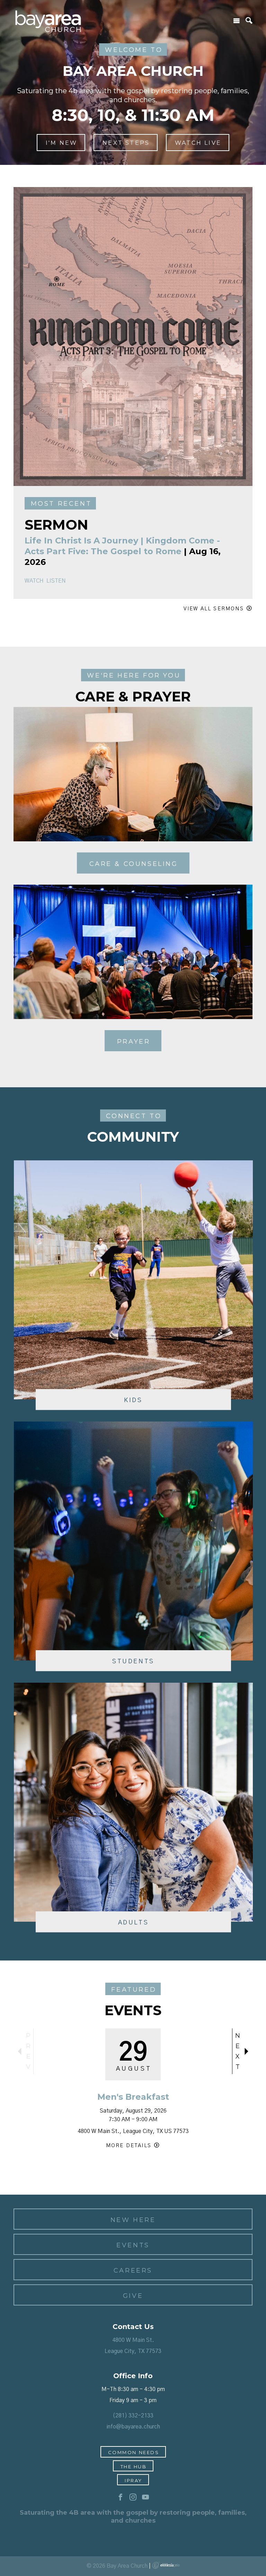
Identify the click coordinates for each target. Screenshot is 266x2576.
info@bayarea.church (133, 2427)
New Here (133, 2220)
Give (133, 2296)
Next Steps (126, 143)
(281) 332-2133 (133, 2416)
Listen (56, 581)
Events (133, 2245)
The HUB (134, 2467)
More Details (129, 2146)
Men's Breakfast (133, 2097)
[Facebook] (121, 2497)
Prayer (134, 1042)
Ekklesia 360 (166, 2565)
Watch (34, 581)
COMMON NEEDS (134, 2452)
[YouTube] (145, 2497)
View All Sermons (214, 609)
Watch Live (198, 143)
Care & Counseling (134, 864)
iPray (134, 2480)
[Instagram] (133, 2497)
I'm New (61, 143)
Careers (133, 2270)
